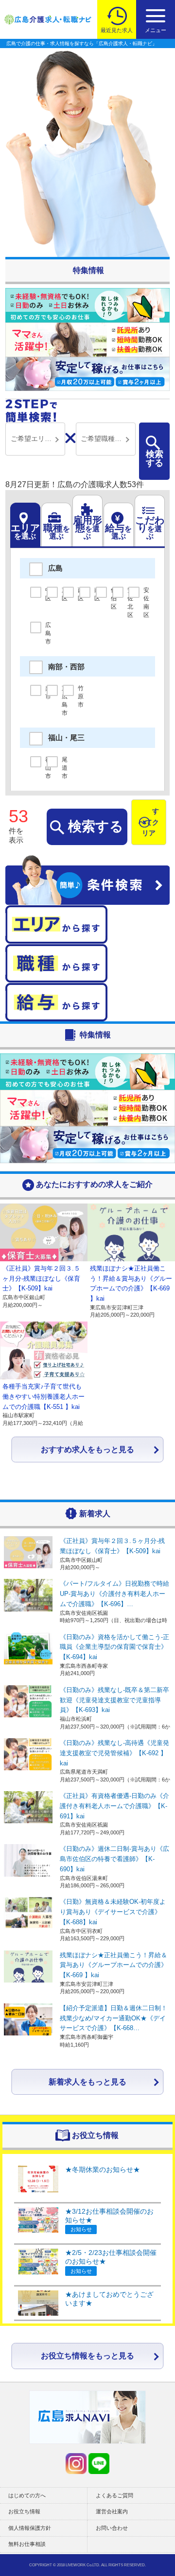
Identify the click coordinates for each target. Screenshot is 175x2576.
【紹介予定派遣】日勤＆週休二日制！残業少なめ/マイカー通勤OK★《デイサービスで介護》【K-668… (114, 2018)
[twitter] (76, 2464)
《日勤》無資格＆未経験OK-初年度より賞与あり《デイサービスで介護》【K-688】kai (113, 1912)
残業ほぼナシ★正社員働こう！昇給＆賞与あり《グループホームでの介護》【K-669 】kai (114, 1965)
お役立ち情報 (24, 2511)
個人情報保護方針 (30, 2528)
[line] (99, 2464)
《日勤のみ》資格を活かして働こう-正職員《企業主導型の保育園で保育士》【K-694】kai (114, 1647)
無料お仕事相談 (27, 2544)
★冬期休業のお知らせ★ (103, 2169)
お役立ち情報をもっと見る (87, 2356)
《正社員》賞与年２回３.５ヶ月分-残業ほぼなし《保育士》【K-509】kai (41, 1279)
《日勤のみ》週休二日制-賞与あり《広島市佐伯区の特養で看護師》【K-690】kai (114, 1859)
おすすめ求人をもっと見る (87, 1449)
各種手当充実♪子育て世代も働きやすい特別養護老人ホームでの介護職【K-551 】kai (44, 1397)
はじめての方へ (27, 2495)
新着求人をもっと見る (87, 2082)
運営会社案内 (112, 2511)
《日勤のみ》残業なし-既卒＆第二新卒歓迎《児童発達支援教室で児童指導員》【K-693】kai (114, 1700)
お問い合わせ (112, 2528)
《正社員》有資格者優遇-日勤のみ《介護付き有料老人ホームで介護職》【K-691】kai (114, 1806)
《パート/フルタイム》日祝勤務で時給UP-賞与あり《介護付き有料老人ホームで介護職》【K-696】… (114, 1594)
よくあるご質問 (114, 2495)
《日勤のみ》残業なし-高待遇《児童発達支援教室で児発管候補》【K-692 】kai (114, 1753)
